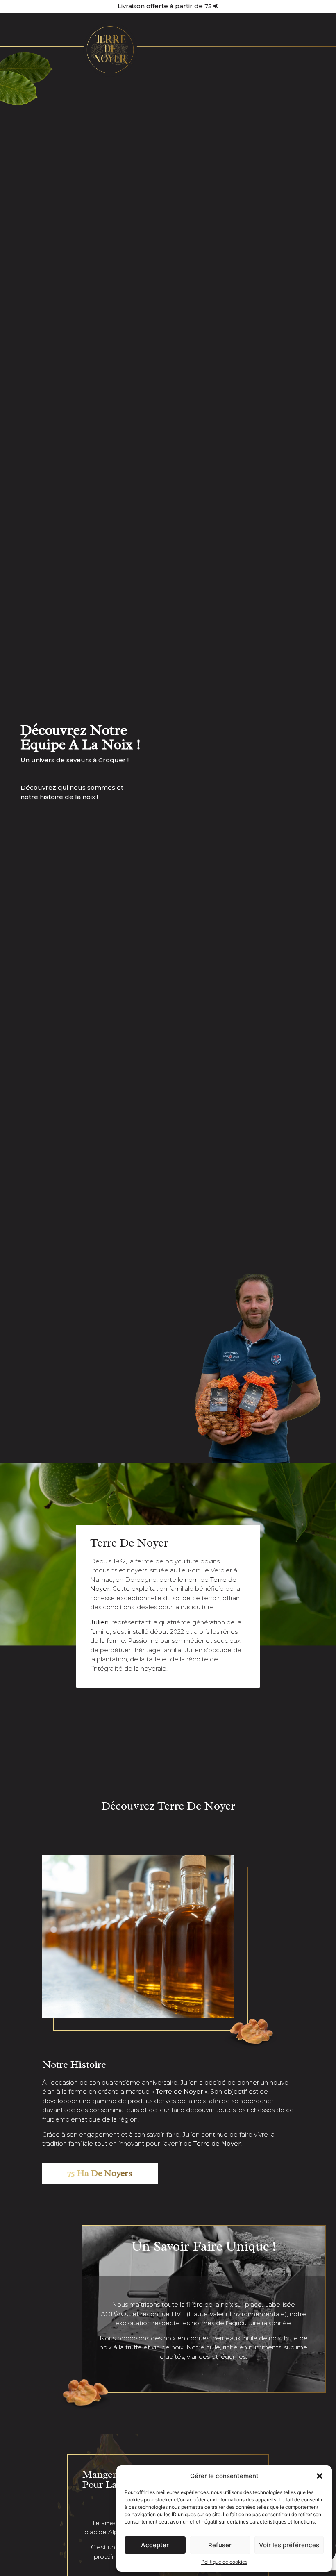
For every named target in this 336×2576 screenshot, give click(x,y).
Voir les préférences (289, 2545)
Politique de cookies (224, 2562)
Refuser (220, 2545)
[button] (320, 2476)
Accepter (155, 2545)
